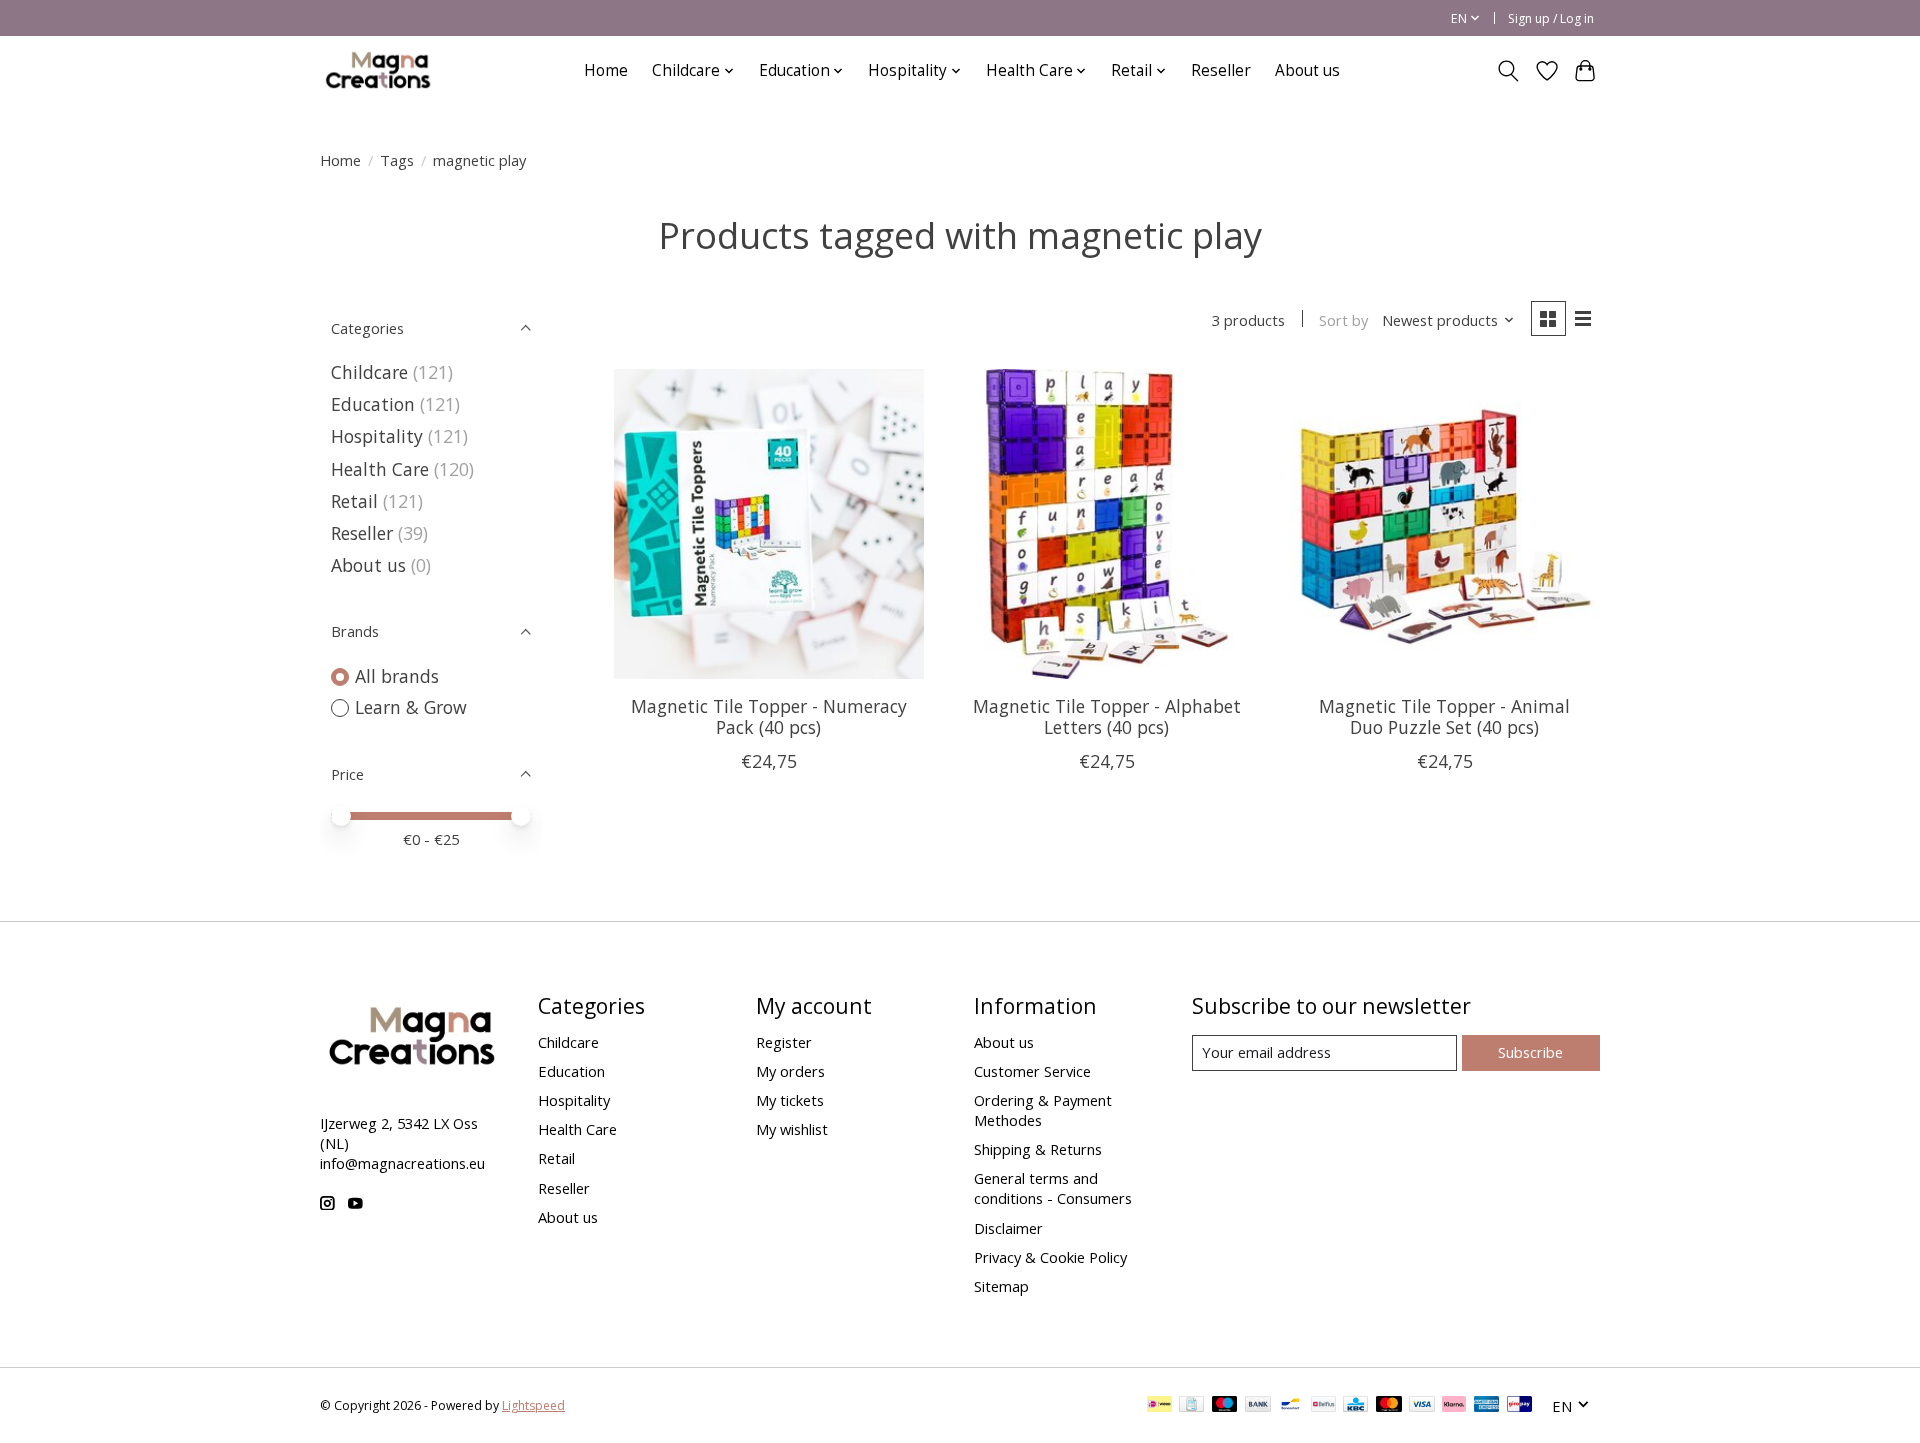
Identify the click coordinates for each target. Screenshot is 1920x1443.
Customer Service (1032, 1071)
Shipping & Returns (1038, 1149)
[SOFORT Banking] (1454, 1406)
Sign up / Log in (1551, 18)
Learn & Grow (411, 707)
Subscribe (1530, 1052)
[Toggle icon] (1508, 71)
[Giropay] (1519, 1406)
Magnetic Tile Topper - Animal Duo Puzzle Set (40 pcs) (1444, 716)
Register (784, 1042)
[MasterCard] (1389, 1406)
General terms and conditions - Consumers (1053, 1188)
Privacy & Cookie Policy (1050, 1257)
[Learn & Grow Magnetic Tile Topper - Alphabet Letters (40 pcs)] (1106, 524)
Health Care (380, 469)
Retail (354, 501)
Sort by (1343, 320)
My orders (790, 1071)
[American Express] (1487, 1406)
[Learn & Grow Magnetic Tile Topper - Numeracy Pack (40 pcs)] (769, 524)
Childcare (369, 372)
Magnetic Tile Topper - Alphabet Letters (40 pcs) (1107, 716)
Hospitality (377, 436)
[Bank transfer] (1258, 1406)
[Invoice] (1191, 1406)
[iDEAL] (1159, 1406)
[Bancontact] (1290, 1406)
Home (606, 70)
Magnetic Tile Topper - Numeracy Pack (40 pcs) (769, 716)
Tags (397, 160)
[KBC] (1355, 1406)
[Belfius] (1323, 1406)
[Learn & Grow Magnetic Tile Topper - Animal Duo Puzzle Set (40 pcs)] (1444, 524)
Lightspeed (533, 1405)
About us (1307, 70)
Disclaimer (1008, 1228)
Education (373, 404)
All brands (397, 676)
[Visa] (1422, 1406)
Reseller (1221, 70)
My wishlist (792, 1129)
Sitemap (1001, 1286)
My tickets (790, 1100)
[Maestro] (1225, 1406)
